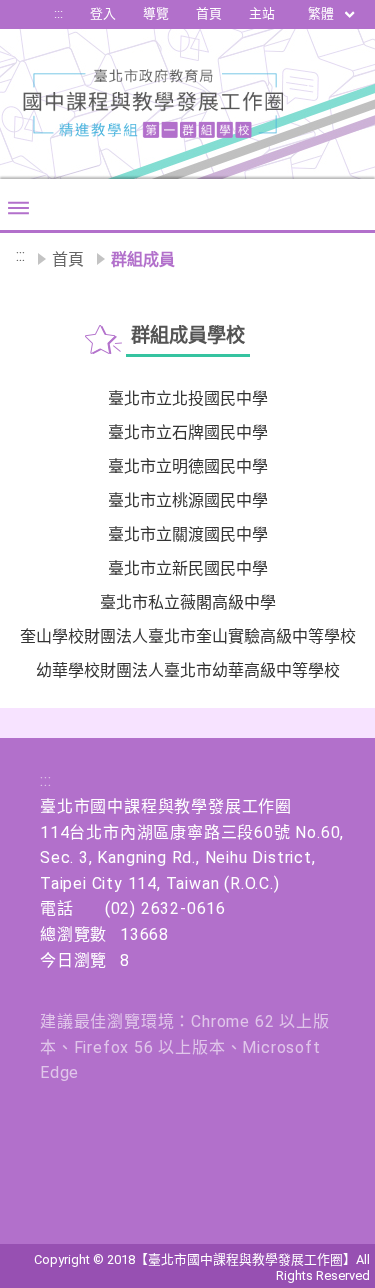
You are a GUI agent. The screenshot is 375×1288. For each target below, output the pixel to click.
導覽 (156, 13)
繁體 (322, 13)
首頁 (209, 13)
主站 (262, 13)
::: (58, 13)
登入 (103, 13)
